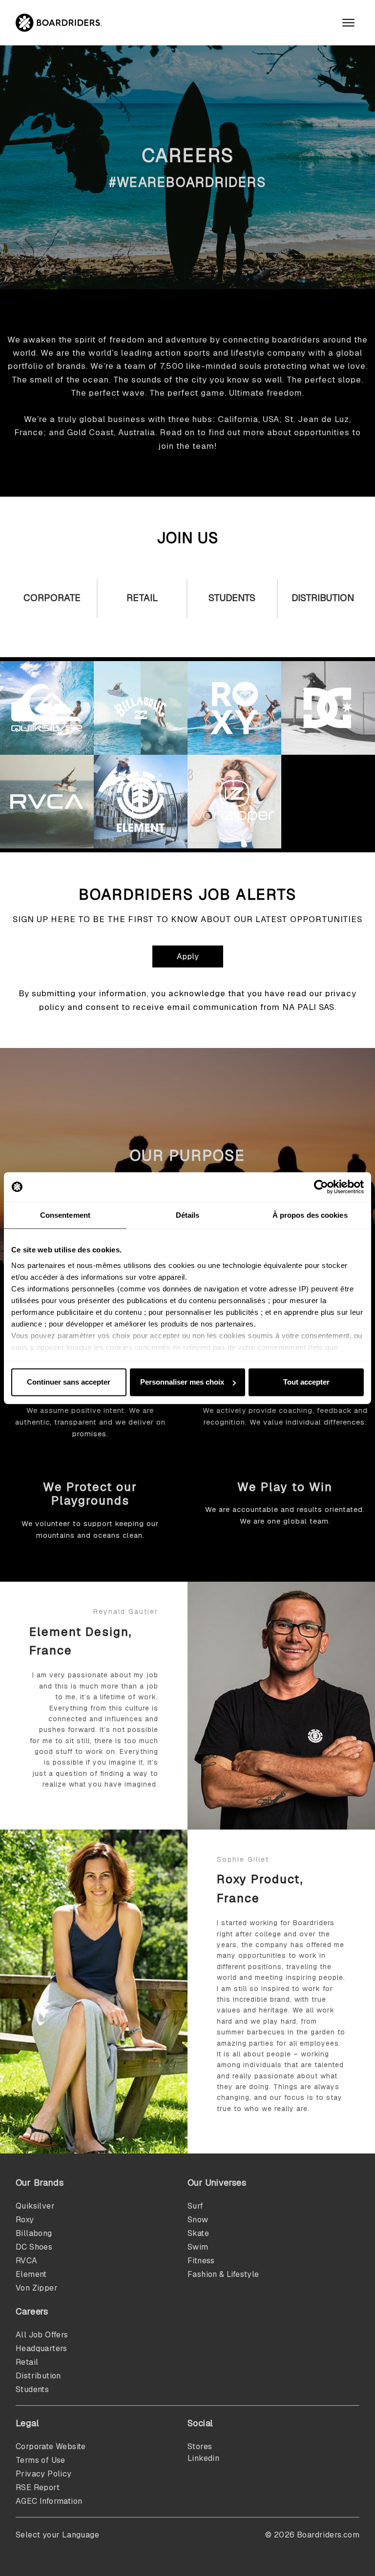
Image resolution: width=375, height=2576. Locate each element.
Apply (188, 956)
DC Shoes (34, 2247)
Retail (142, 598)
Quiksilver (35, 2206)
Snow (198, 2220)
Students (232, 598)
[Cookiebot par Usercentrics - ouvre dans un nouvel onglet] (321, 1187)
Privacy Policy (44, 2474)
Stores (200, 2446)
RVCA (27, 2261)
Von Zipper (37, 2288)
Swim (198, 2247)
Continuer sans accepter (69, 1382)
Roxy (25, 2220)
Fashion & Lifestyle (223, 2274)
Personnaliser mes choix (182, 1382)
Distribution (38, 2376)
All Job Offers (42, 2335)
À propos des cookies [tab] (310, 1215)
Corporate (52, 598)
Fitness (201, 2261)
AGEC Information (49, 2501)
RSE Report (38, 2487)
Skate (198, 2233)
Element (31, 2274)
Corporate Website (51, 2446)
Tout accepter (306, 1382)
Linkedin (203, 2458)
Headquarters (42, 2348)
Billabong (34, 2233)
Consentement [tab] (65, 1215)
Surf (196, 2206)
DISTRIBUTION (323, 598)
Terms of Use (41, 2460)
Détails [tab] (188, 1215)
